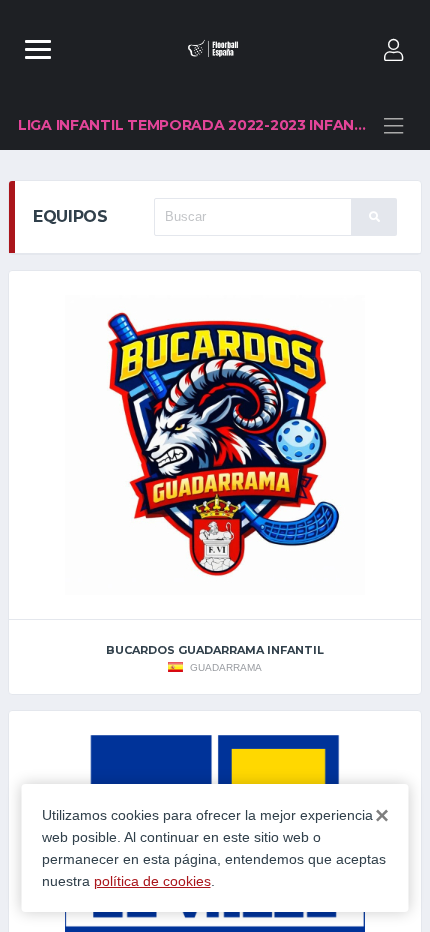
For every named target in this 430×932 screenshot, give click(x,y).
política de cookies (152, 881)
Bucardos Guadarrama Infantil (215, 650)
